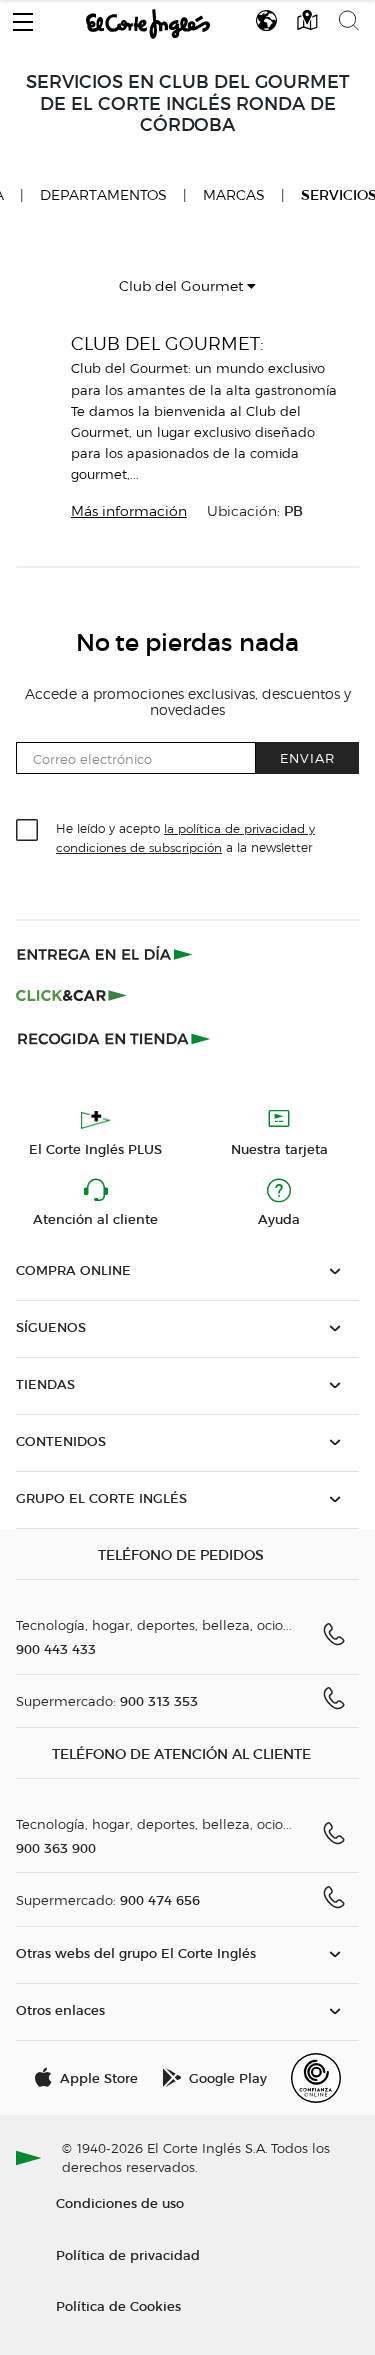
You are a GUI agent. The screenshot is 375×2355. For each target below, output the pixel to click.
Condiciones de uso (120, 2202)
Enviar (307, 757)
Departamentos (103, 195)
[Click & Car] (71, 996)
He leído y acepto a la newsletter (185, 837)
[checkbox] (28, 831)
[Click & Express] (106, 954)
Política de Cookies (118, 2305)
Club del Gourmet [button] (183, 286)
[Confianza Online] (316, 2078)
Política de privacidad (128, 2254)
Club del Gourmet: (167, 343)
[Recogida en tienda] (114, 1038)
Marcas (234, 195)
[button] (23, 17)
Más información (129, 511)
